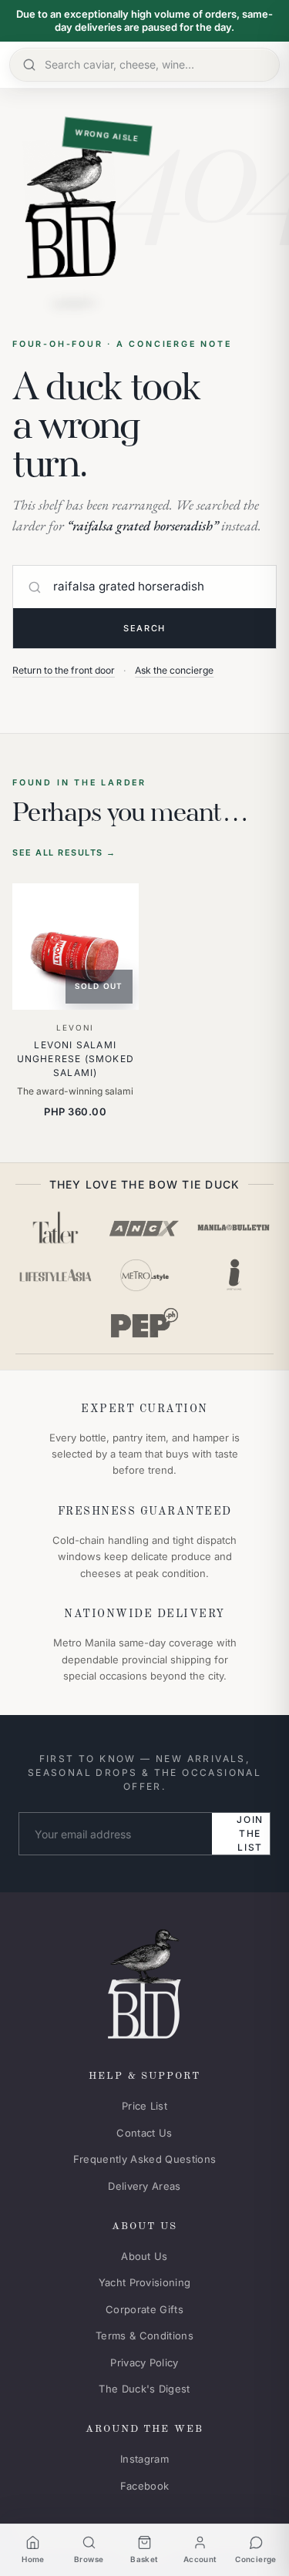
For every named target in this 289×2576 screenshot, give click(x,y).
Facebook (145, 2486)
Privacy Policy (144, 2362)
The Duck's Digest (144, 2389)
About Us (144, 2256)
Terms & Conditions (144, 2336)
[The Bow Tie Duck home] (144, 1981)
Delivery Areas (144, 2186)
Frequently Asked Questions (144, 2159)
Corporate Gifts (144, 2309)
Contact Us (144, 2133)
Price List (144, 2106)
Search (144, 628)
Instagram (144, 2459)
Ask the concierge (174, 670)
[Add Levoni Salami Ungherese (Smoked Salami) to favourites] (116, 906)
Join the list (250, 1833)
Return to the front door (64, 670)
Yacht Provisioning (145, 2282)
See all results (64, 853)
